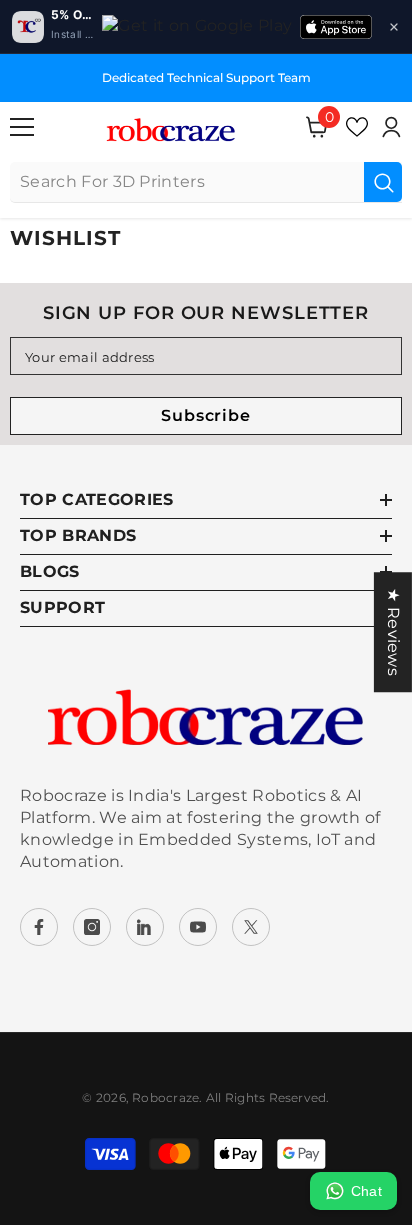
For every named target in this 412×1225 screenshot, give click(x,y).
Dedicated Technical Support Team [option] (206, 77)
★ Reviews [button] (393, 632)
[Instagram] (92, 927)
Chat (366, 1191)
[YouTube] (198, 927)
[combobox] (187, 182)
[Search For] (206, 182)
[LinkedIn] (145, 927)
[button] (394, 27)
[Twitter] (251, 927)
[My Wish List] (357, 127)
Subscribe (205, 415)
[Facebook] (39, 927)
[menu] (22, 127)
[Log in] (391, 127)
